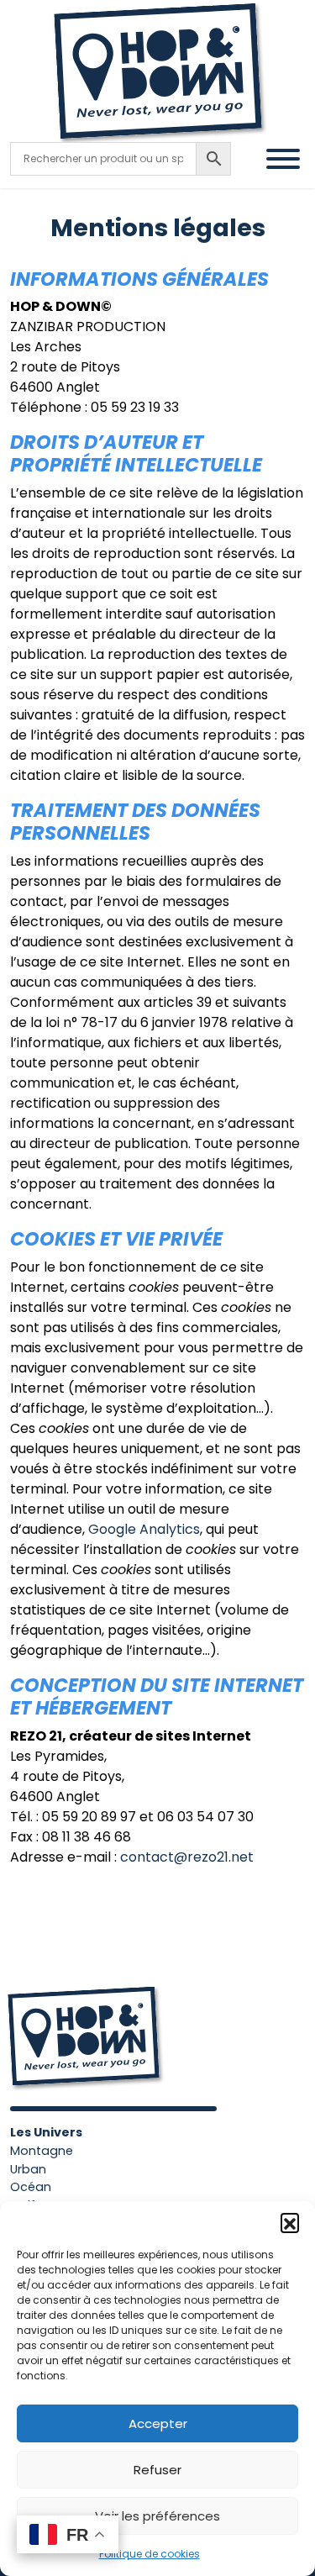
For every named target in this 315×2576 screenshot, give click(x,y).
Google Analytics (144, 1529)
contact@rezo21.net (187, 1857)
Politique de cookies (150, 2554)
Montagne (42, 2151)
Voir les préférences (157, 2516)
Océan (31, 2187)
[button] (290, 2222)
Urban (28, 2169)
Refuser (157, 2470)
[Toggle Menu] (283, 159)
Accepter (158, 2423)
